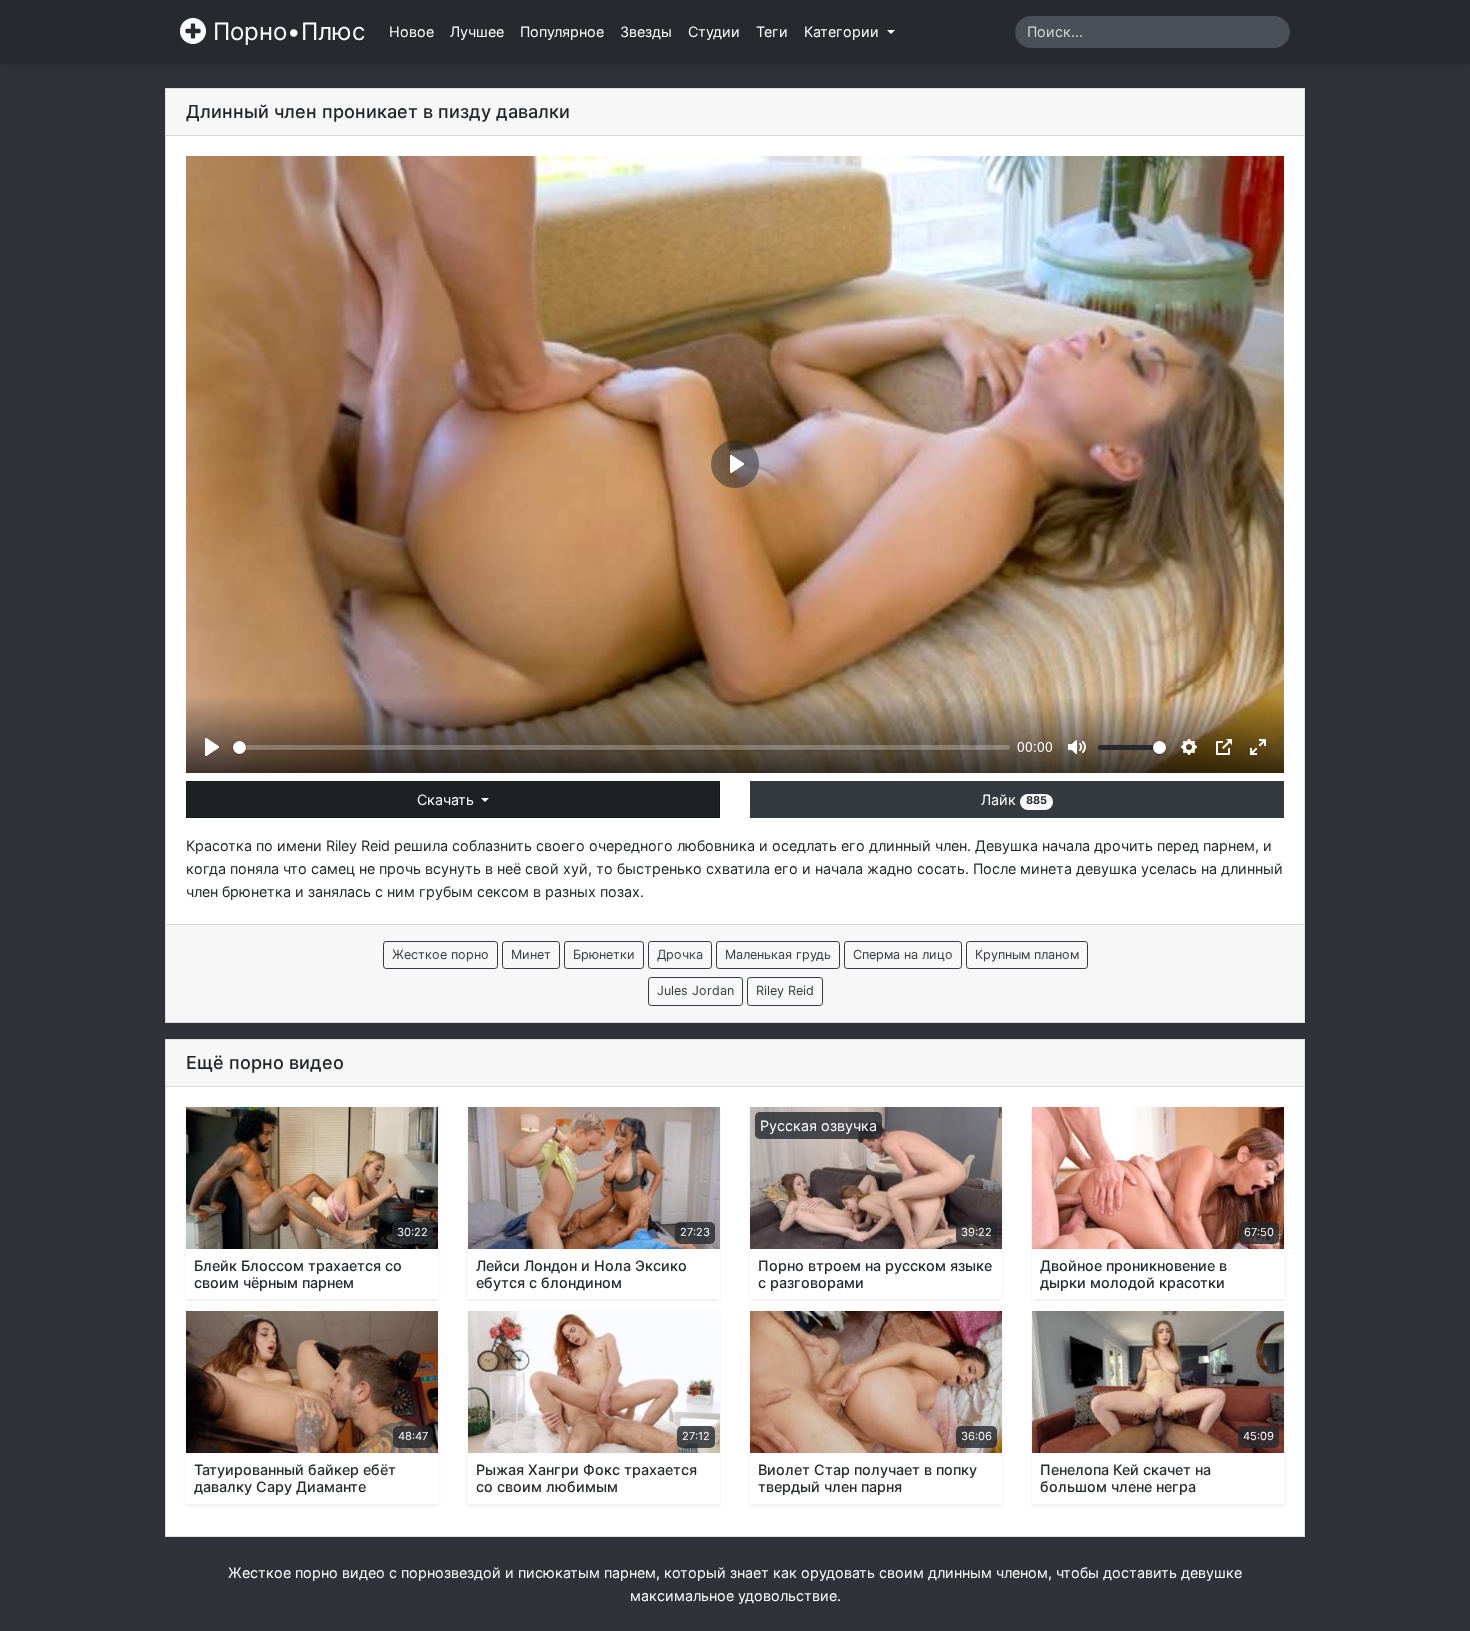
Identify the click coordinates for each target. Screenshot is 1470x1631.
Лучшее (477, 31)
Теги (772, 31)
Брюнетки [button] (604, 954)
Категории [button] (843, 31)
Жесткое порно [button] (440, 954)
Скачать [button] (447, 799)
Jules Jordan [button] (695, 990)
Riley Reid (358, 845)
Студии (714, 31)
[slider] (621, 747)
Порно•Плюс (285, 31)
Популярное (562, 31)
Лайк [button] (1014, 799)
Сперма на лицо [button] (903, 954)
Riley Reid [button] (785, 990)
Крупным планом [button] (1027, 954)
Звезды (646, 31)
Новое (411, 31)
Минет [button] (531, 954)
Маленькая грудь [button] (778, 954)
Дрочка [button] (680, 954)
